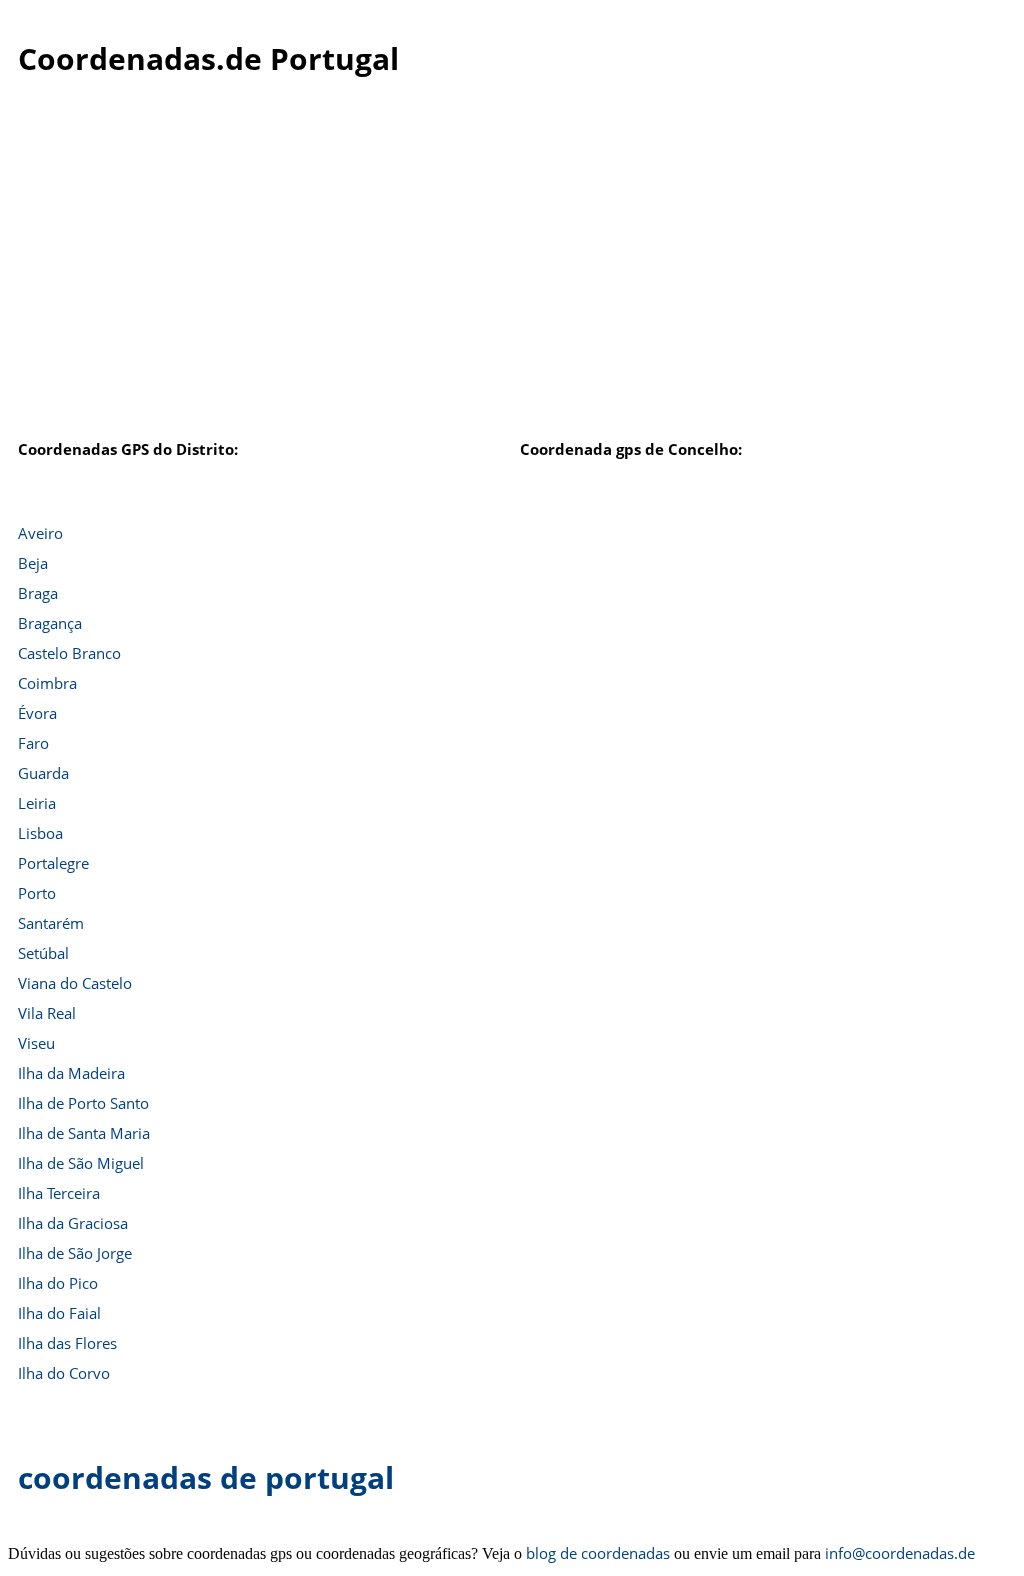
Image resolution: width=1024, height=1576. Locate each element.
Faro (33, 743)
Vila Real (47, 1013)
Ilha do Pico (58, 1283)
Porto (37, 893)
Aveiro (40, 533)
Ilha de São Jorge (75, 1253)
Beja (33, 563)
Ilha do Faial (59, 1313)
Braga (38, 593)
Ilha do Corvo (64, 1373)
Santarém (51, 923)
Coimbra (47, 683)
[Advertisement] (512, 279)
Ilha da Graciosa (73, 1223)
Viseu (36, 1043)
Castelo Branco (69, 653)
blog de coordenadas (598, 1553)
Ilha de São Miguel (81, 1163)
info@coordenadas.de (900, 1553)
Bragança (50, 623)
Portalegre (53, 863)
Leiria (37, 803)
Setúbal (43, 953)
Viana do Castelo (75, 983)
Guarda (43, 773)
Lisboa (40, 833)
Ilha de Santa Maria (84, 1133)
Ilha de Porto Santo (83, 1103)
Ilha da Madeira (71, 1073)
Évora (37, 713)
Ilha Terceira (59, 1193)
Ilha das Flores (67, 1343)
